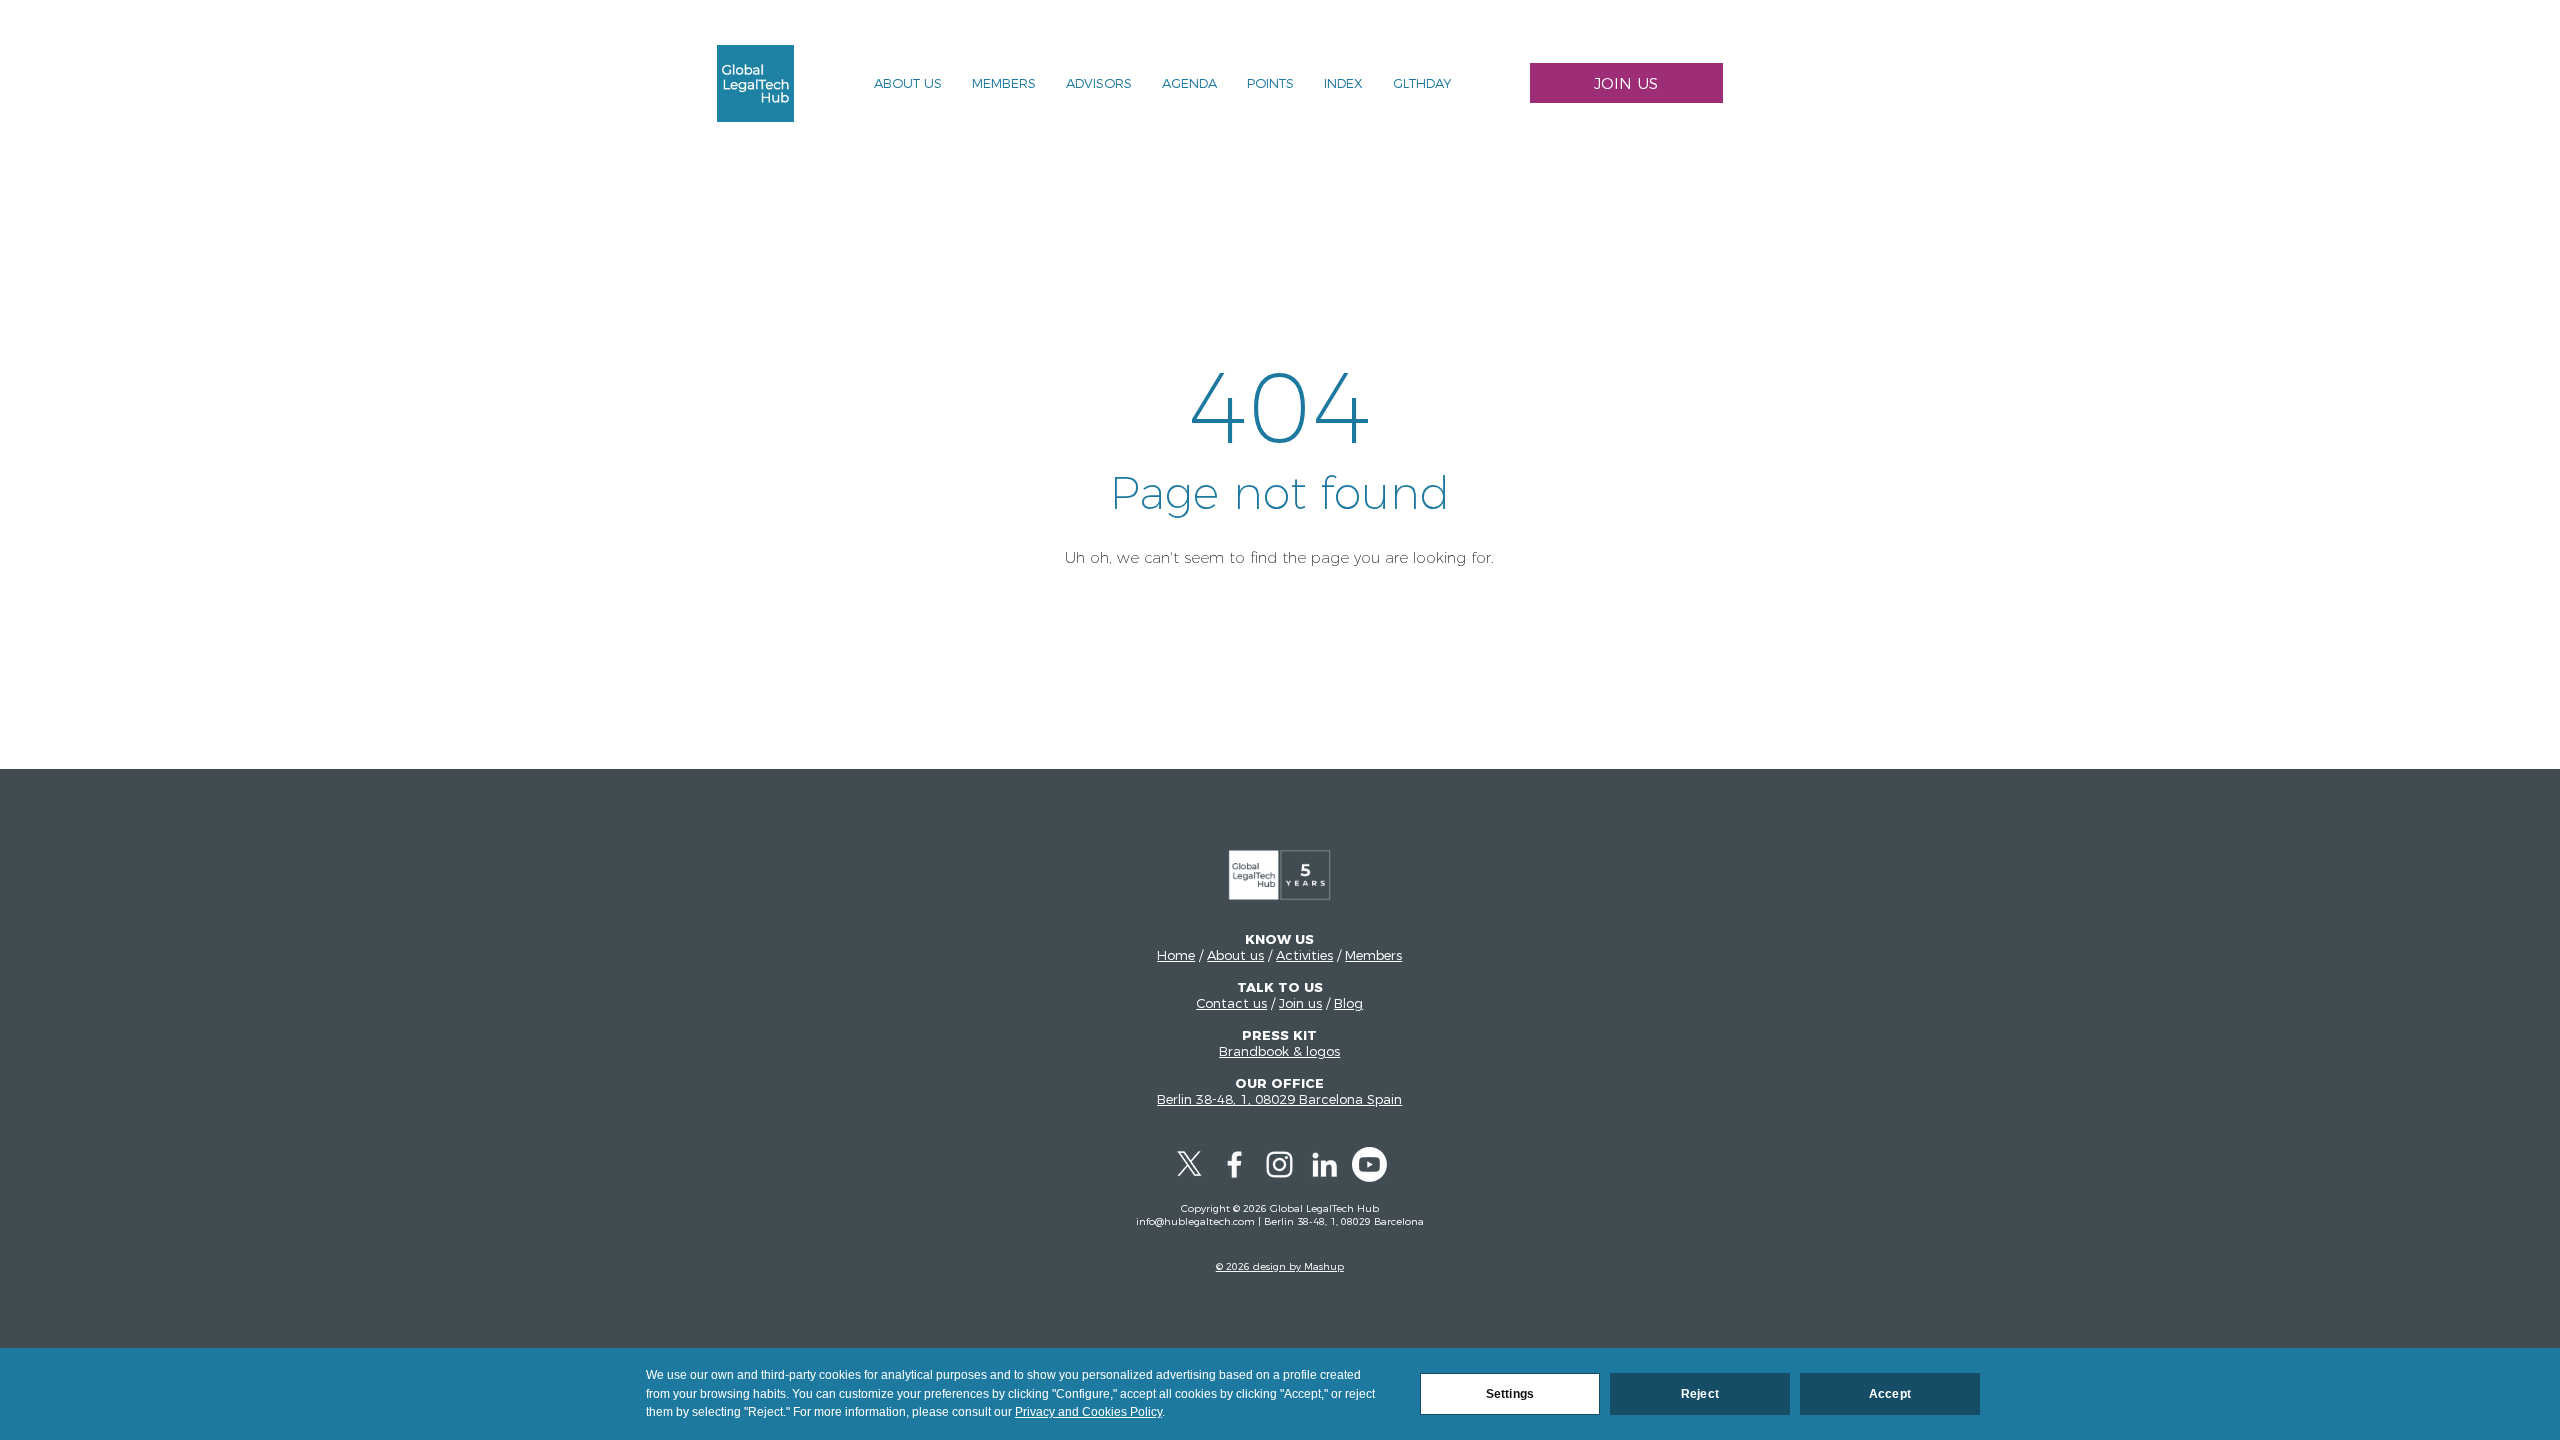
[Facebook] (1234, 1164)
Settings (1510, 1394)
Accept (1890, 1394)
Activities (1304, 955)
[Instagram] (1279, 1164)
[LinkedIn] (1324, 1164)
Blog (1348, 1003)
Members (1373, 955)
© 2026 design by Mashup (1280, 1266)
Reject (1700, 1394)
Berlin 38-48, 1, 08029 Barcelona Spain (1279, 1099)
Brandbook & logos (1279, 1051)
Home (1176, 955)
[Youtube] (1369, 1164)
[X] (1189, 1164)
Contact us (1231, 1003)
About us (1235, 955)
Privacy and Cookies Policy (1088, 1412)
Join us (1300, 1003)
